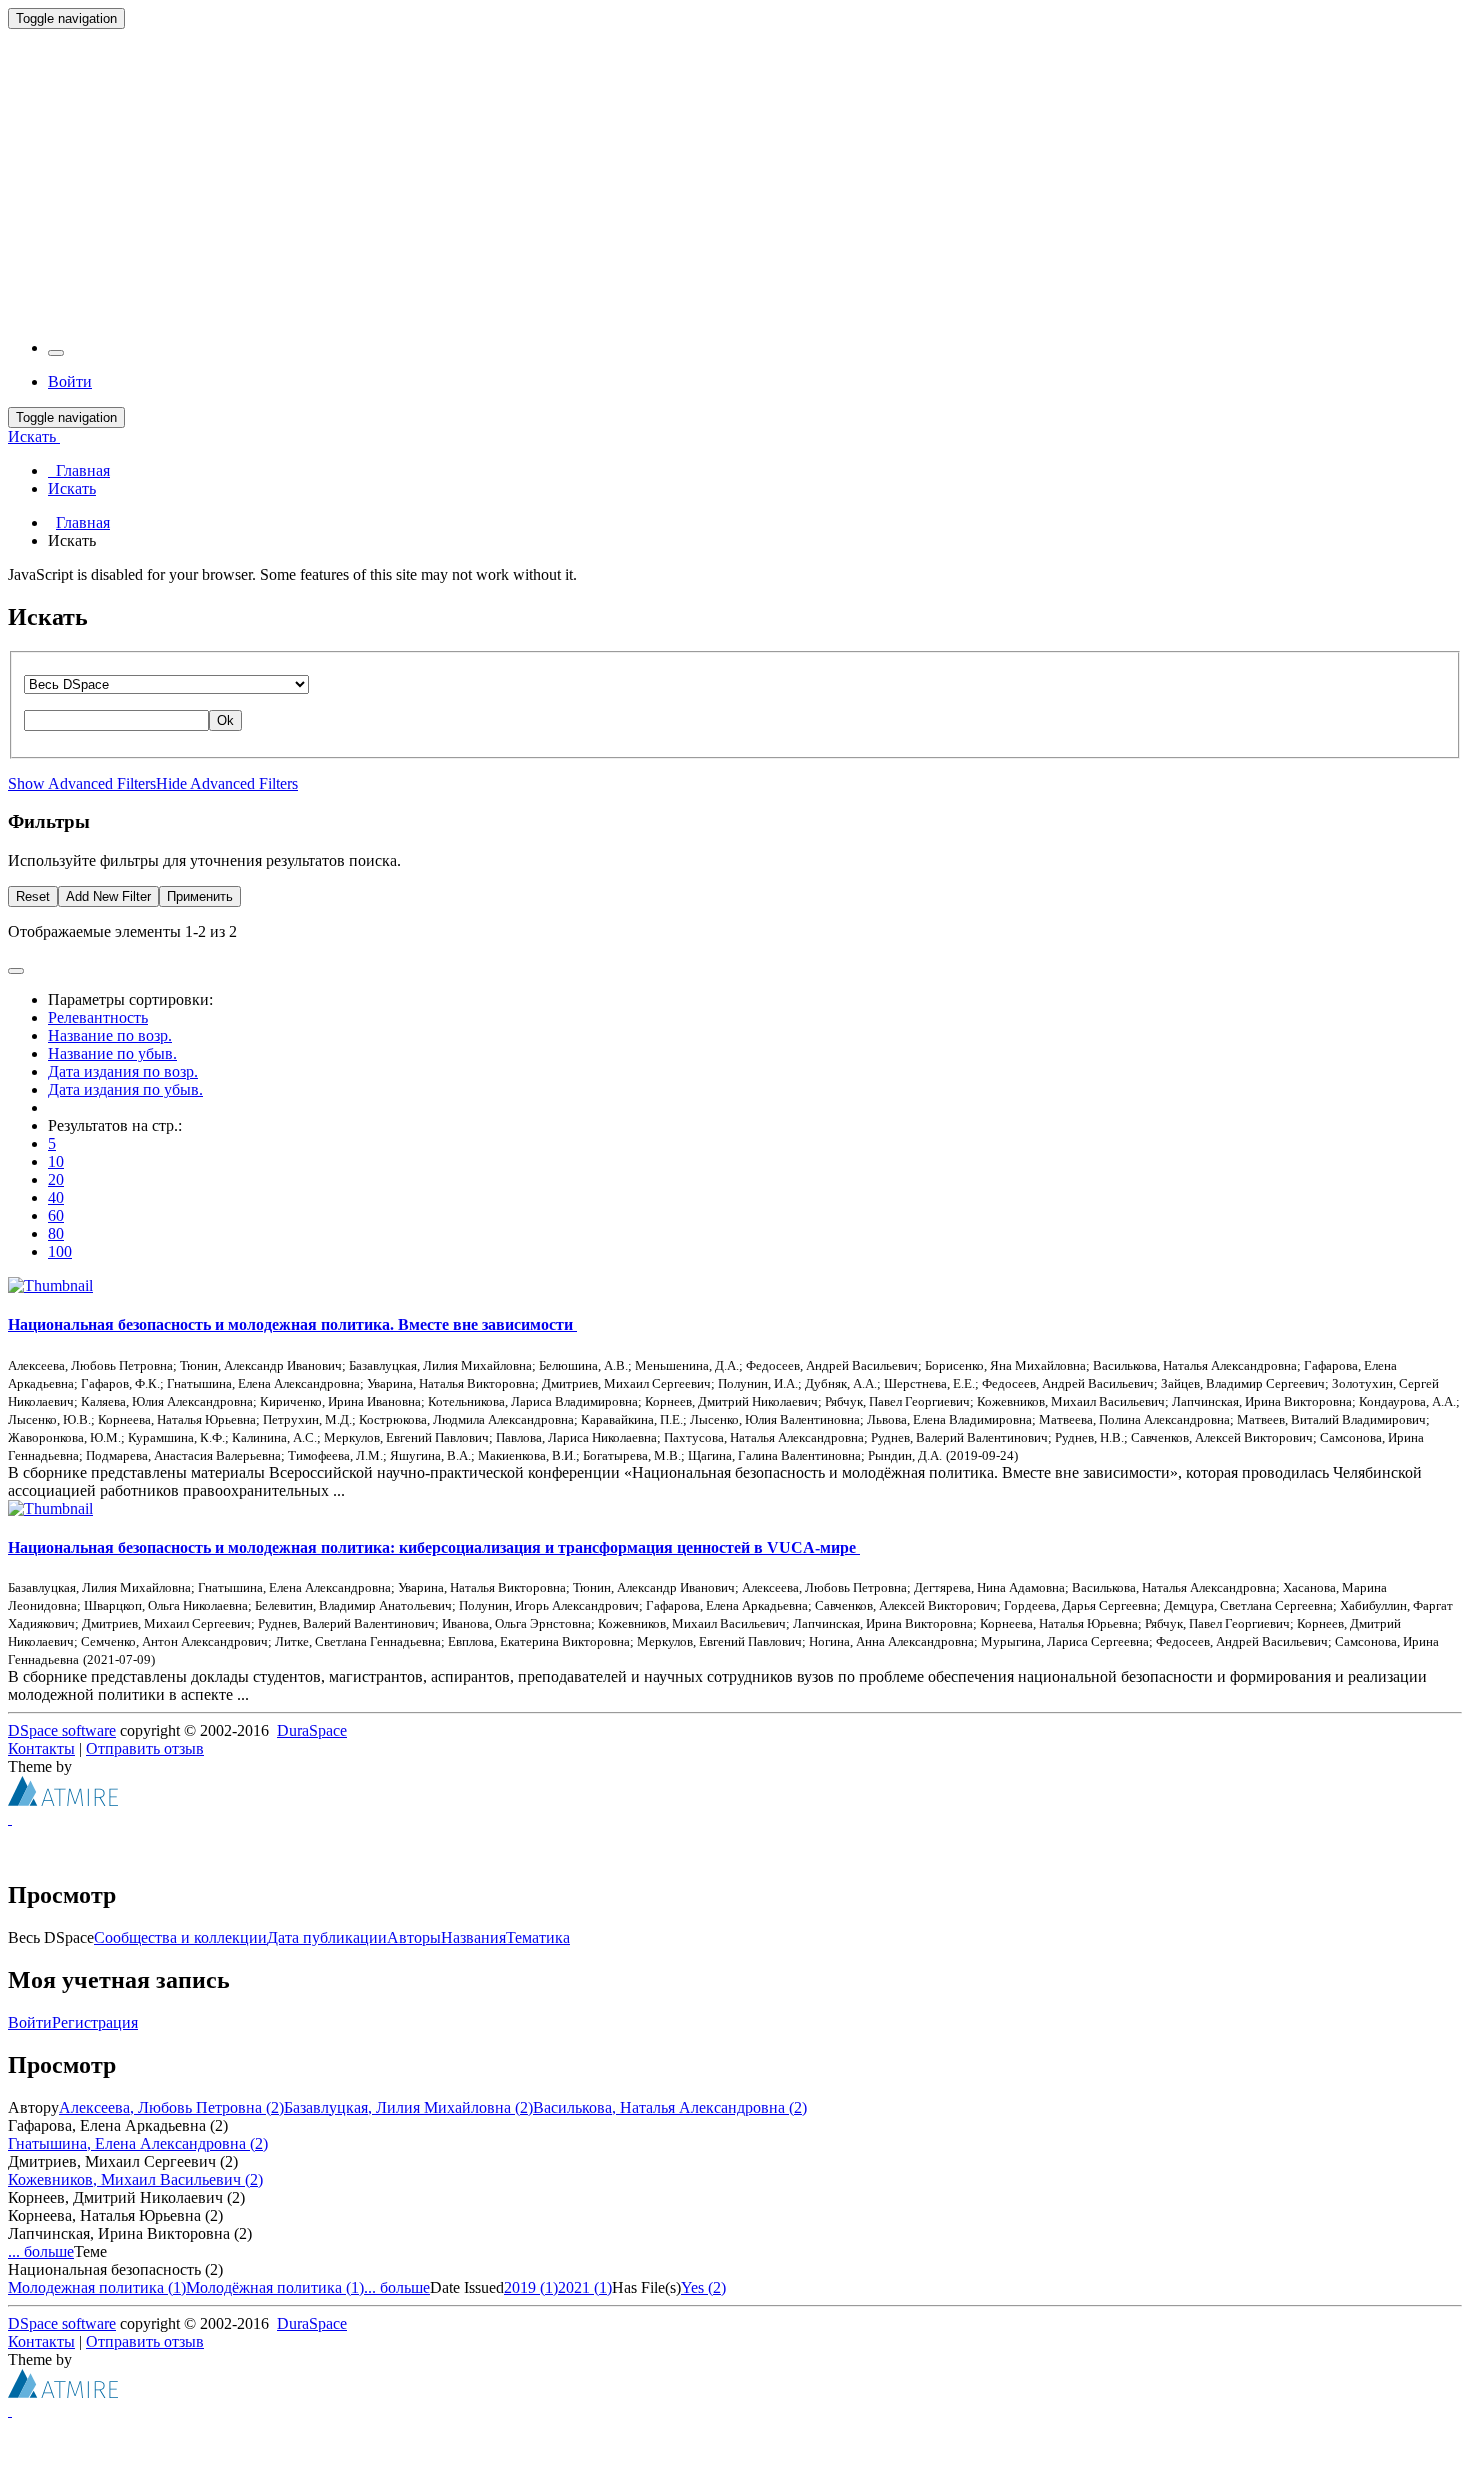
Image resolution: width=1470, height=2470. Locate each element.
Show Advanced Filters (82, 783)
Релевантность (98, 1017)
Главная (83, 522)
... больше (41, 2251)
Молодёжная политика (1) (275, 2287)
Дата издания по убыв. (125, 1089)
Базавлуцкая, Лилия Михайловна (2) (408, 2107)
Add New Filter (108, 896)
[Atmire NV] (63, 1800)
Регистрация (95, 2022)
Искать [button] (34, 436)
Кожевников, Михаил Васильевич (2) (135, 2179)
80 (56, 1233)
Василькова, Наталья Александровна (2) (670, 2107)
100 (60, 1251)
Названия (473, 1937)
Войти (30, 2022)
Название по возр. (110, 1035)
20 (56, 1179)
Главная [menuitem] (79, 470)
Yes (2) (703, 2287)
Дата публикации (327, 1937)
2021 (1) (585, 2287)
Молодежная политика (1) (97, 2287)
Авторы (414, 1937)
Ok (225, 720)
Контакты (41, 1748)
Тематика (538, 1937)
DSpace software (62, 1730)
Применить (200, 896)
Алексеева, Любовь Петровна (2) (171, 2107)
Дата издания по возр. (123, 1071)
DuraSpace (312, 1730)
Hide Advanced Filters (227, 783)
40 (56, 1197)
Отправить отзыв (145, 1748)
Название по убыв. (112, 1053)
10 (56, 1161)
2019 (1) (531, 2287)
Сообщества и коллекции (180, 1937)
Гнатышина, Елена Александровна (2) (138, 2143)
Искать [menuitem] (72, 488)
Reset (33, 896)
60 (56, 1215)
